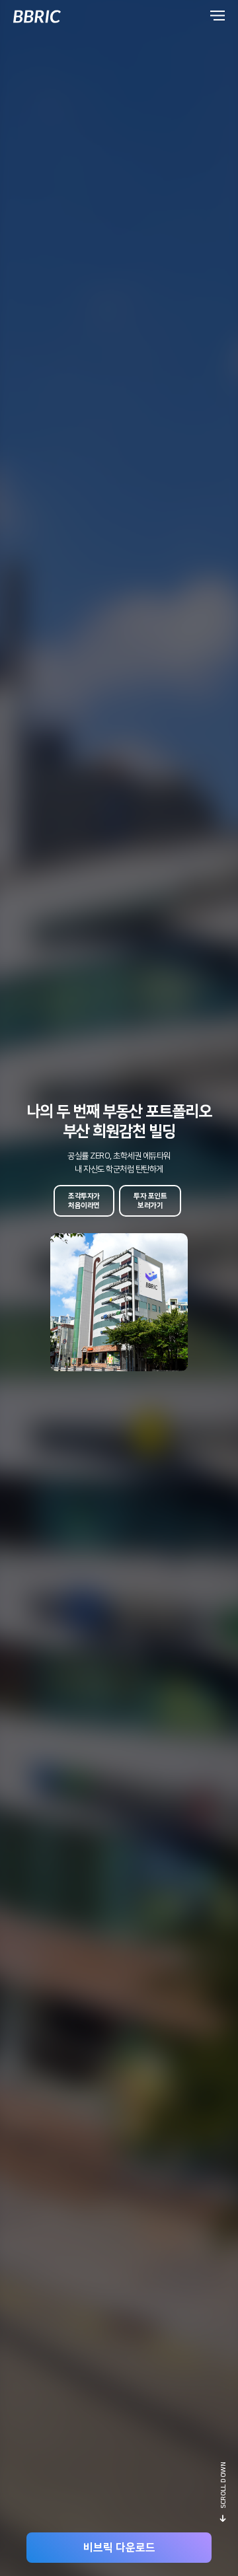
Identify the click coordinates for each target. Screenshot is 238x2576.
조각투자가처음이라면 (84, 1201)
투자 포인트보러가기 (150, 1201)
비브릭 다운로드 (119, 2548)
